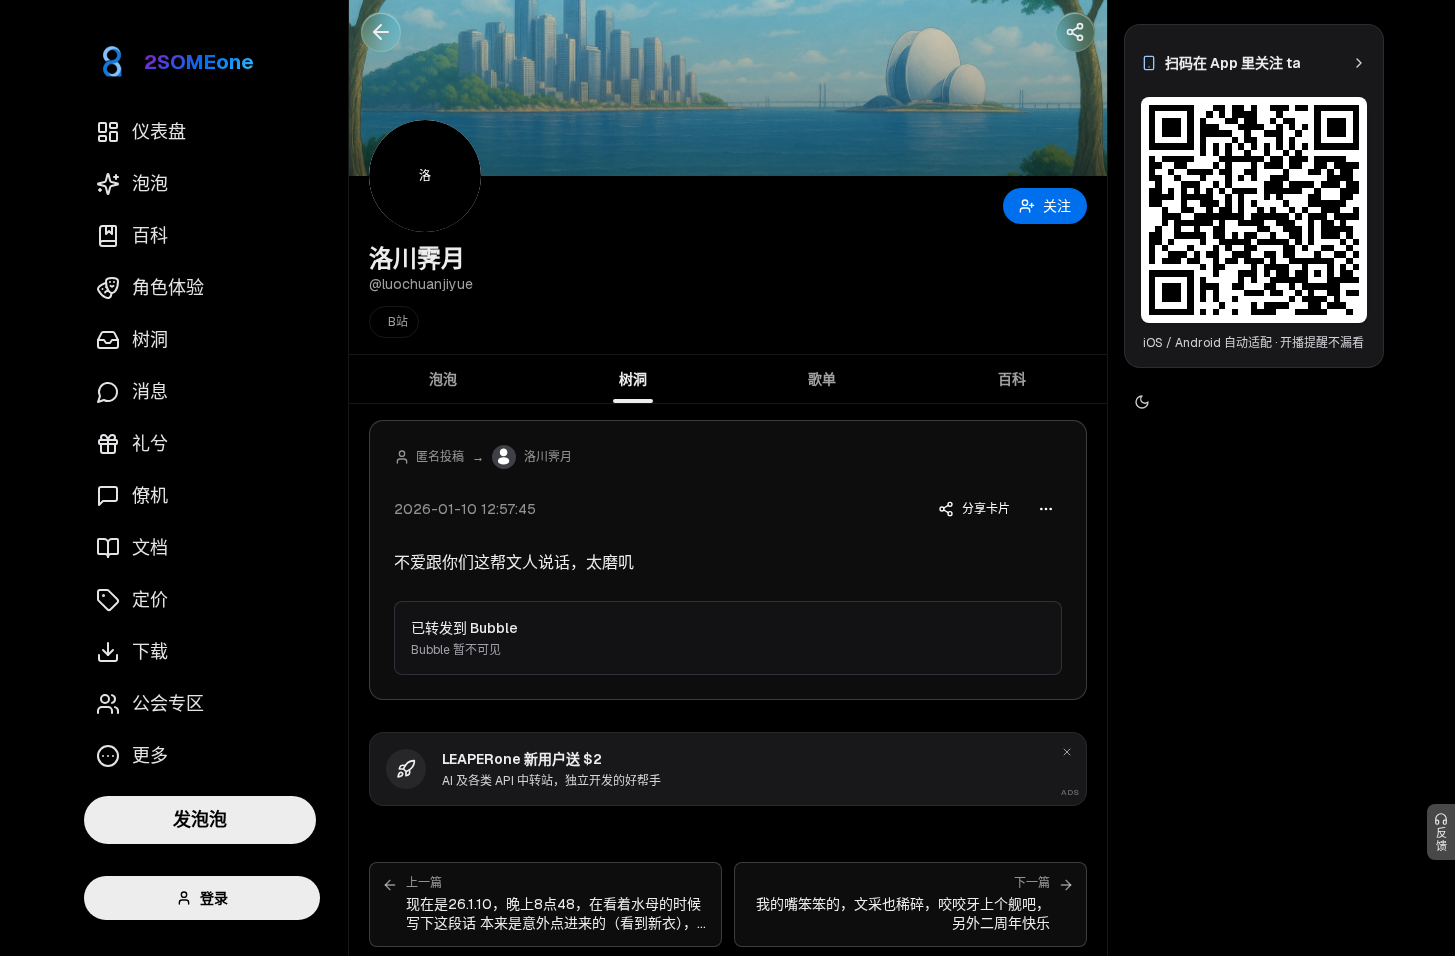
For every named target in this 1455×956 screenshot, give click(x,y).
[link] (1254, 63)
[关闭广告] (1067, 752)
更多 (150, 755)
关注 (1057, 206)
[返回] (381, 32)
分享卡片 (986, 509)
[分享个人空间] (1075, 32)
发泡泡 (200, 819)
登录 (214, 898)
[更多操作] (1046, 509)
